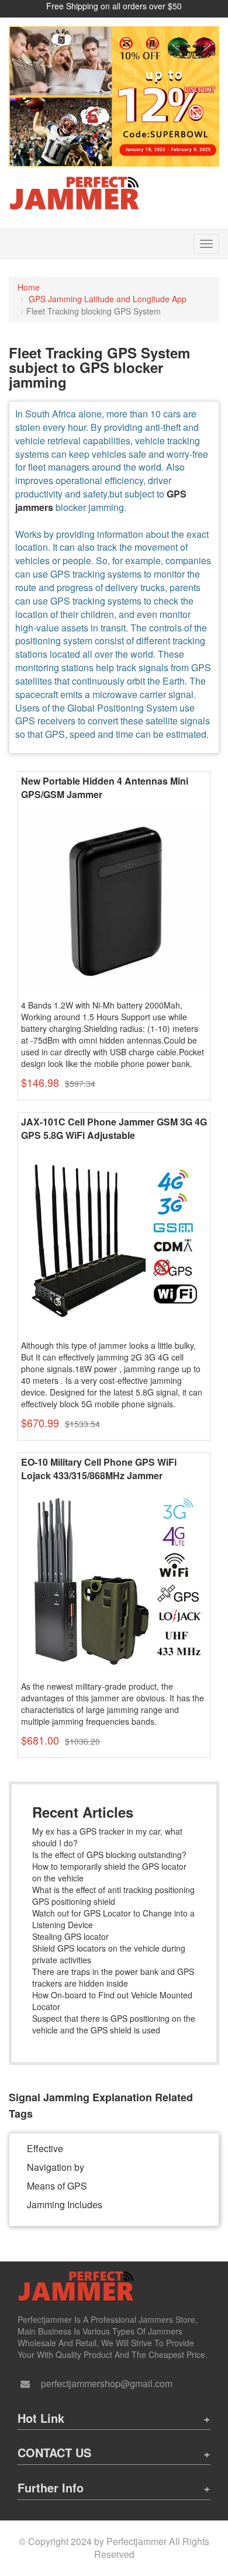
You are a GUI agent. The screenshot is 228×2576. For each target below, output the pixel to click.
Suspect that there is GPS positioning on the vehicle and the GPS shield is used (114, 2024)
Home (29, 287)
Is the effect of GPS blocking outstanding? (109, 1855)
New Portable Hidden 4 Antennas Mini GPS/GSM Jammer (105, 788)
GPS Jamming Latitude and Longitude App (108, 299)
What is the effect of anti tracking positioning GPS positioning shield (113, 1895)
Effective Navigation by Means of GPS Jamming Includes (65, 2176)
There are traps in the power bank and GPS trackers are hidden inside (113, 1977)
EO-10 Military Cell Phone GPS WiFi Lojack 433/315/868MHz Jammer (99, 1469)
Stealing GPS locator (70, 1936)
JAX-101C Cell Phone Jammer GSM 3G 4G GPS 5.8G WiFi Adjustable (114, 1129)
